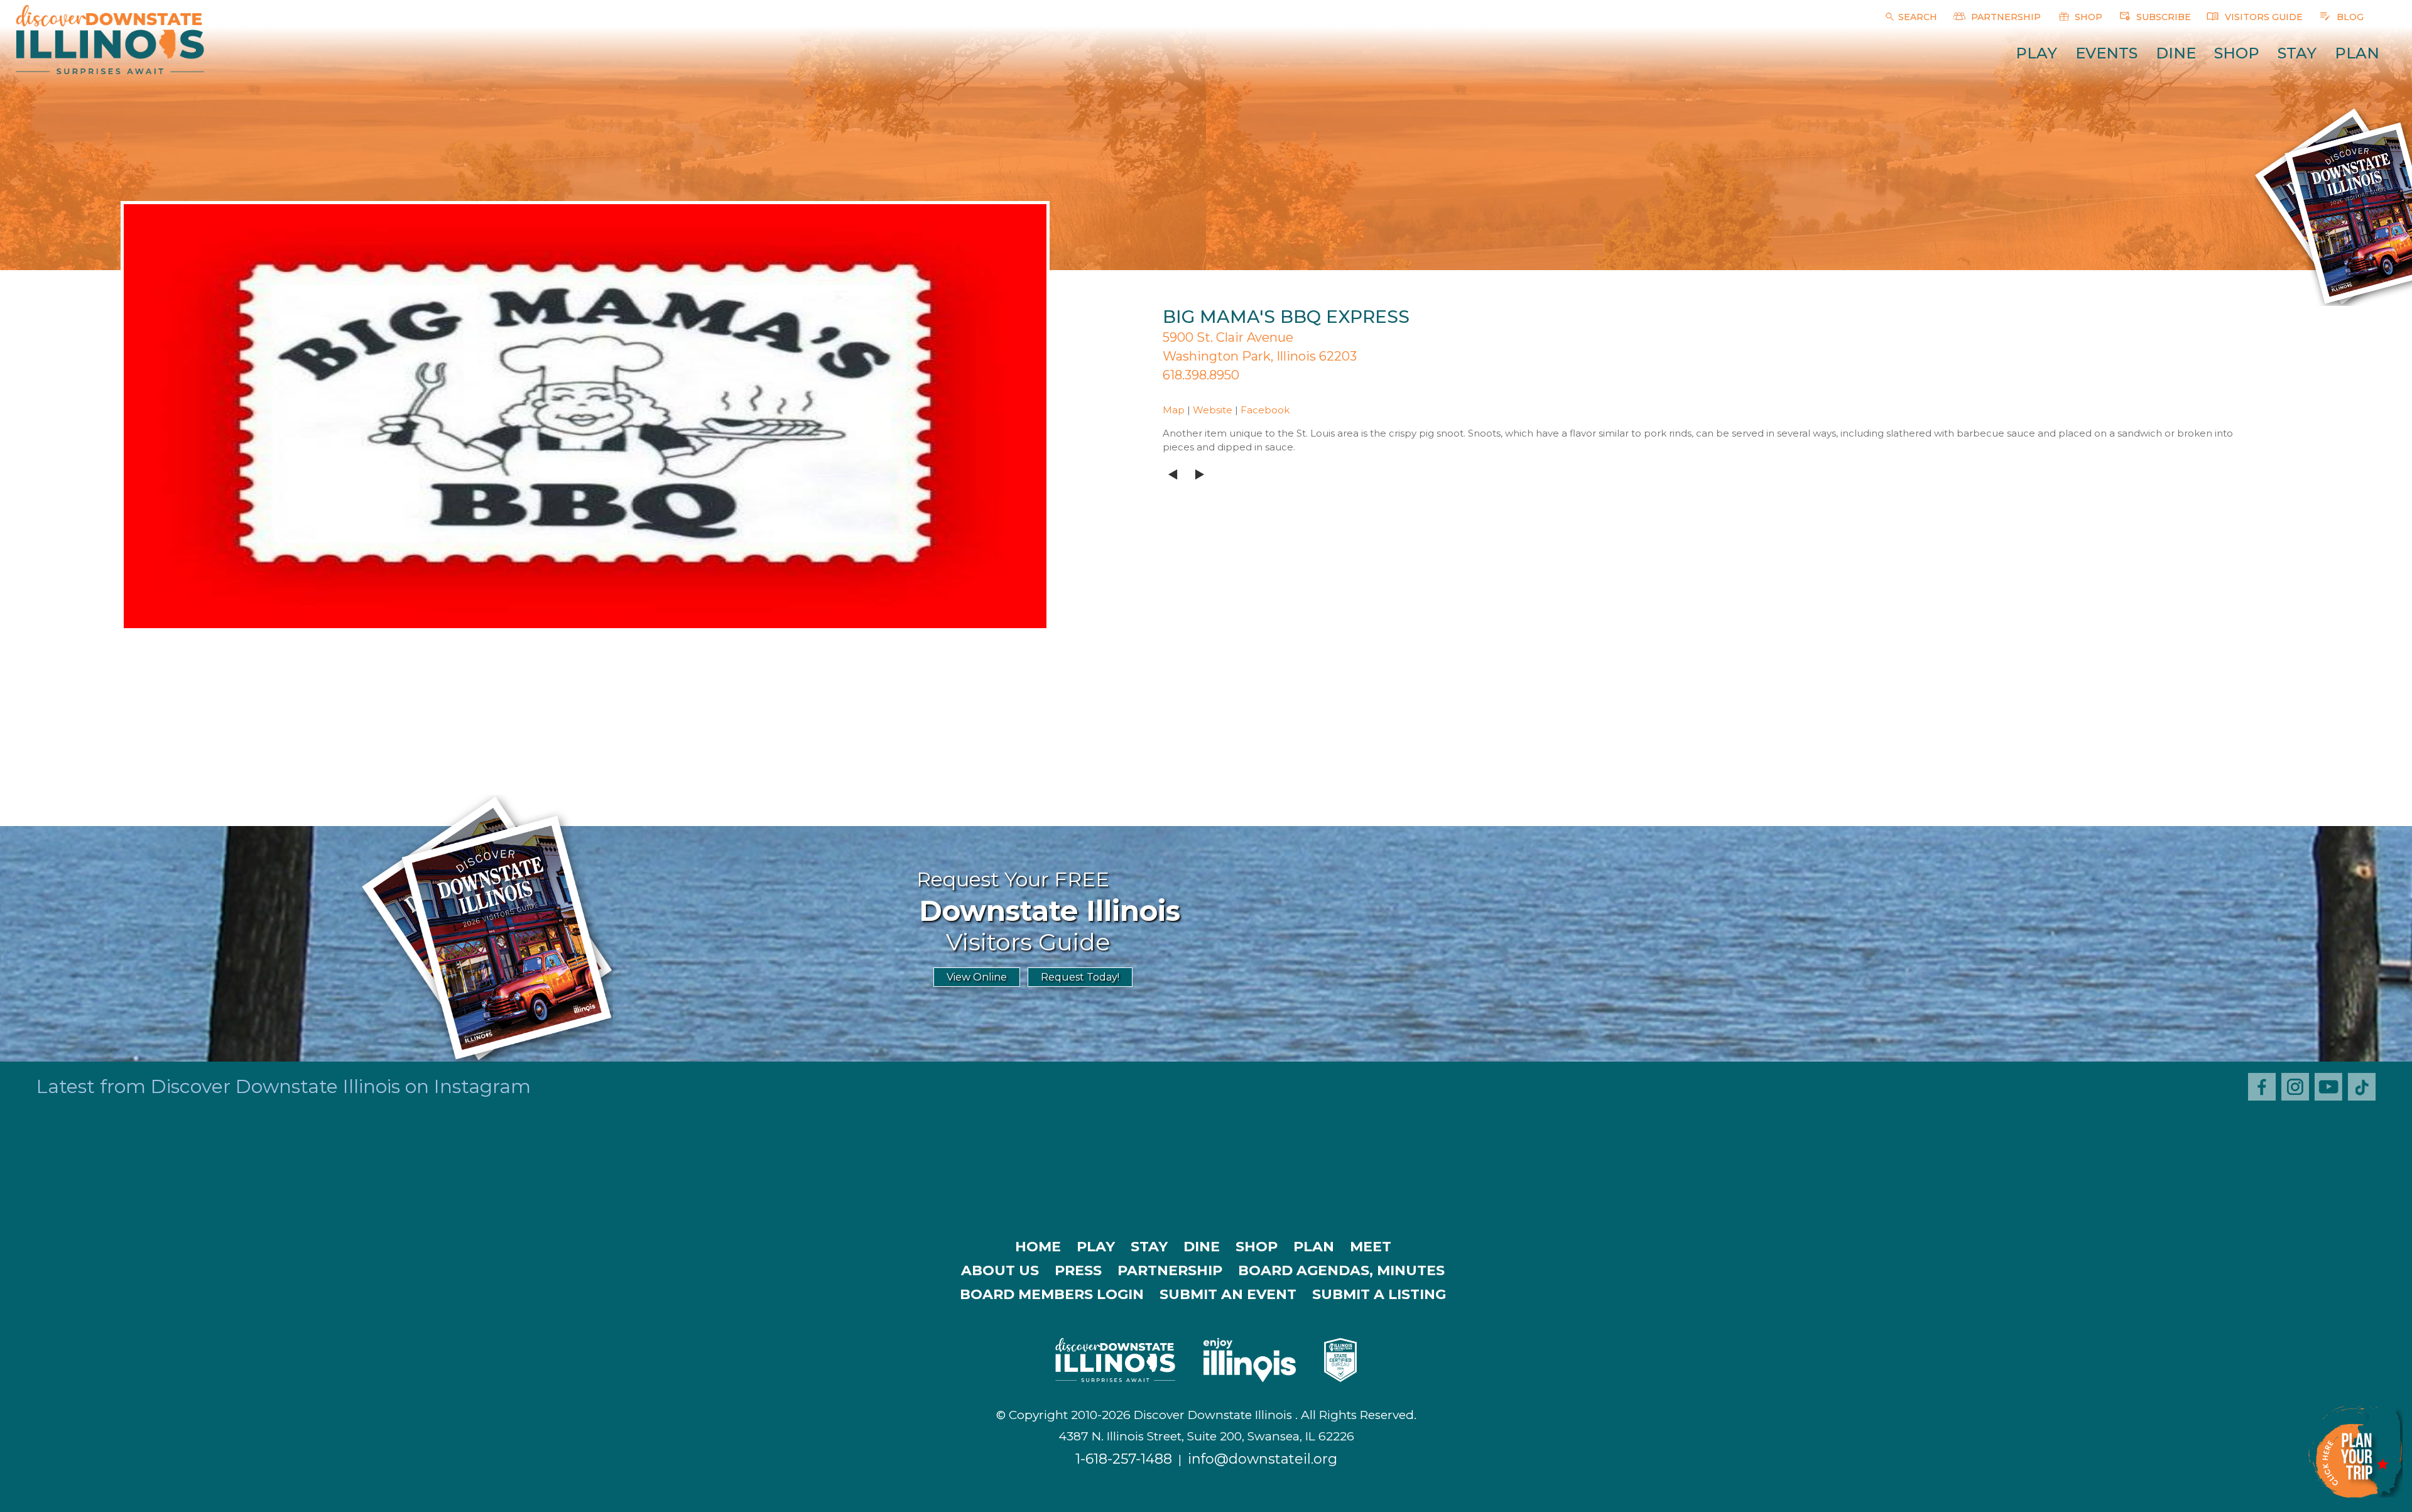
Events (2106, 53)
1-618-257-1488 (1124, 1459)
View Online (977, 977)
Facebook (1265, 410)
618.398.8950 (1201, 375)
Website (1213, 410)
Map (1174, 410)
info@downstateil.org (1263, 1459)
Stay (2297, 53)
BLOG (2349, 17)
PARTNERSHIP (2005, 17)
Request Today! (1080, 977)
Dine (2176, 53)
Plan (2357, 53)
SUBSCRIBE (2162, 17)
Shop (2237, 53)
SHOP (2087, 17)
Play (2036, 53)
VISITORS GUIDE (2263, 17)
